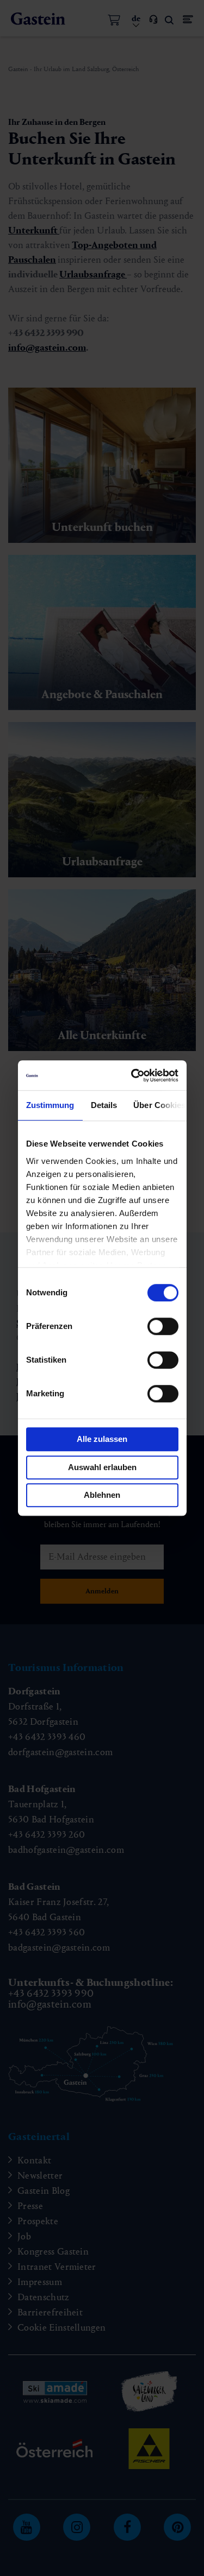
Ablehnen (102, 1495)
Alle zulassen (102, 1439)
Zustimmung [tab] (50, 1105)
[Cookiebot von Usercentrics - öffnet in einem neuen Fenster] (136, 1075)
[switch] (163, 1326)
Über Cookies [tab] (159, 1105)
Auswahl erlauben (102, 1467)
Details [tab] (104, 1105)
